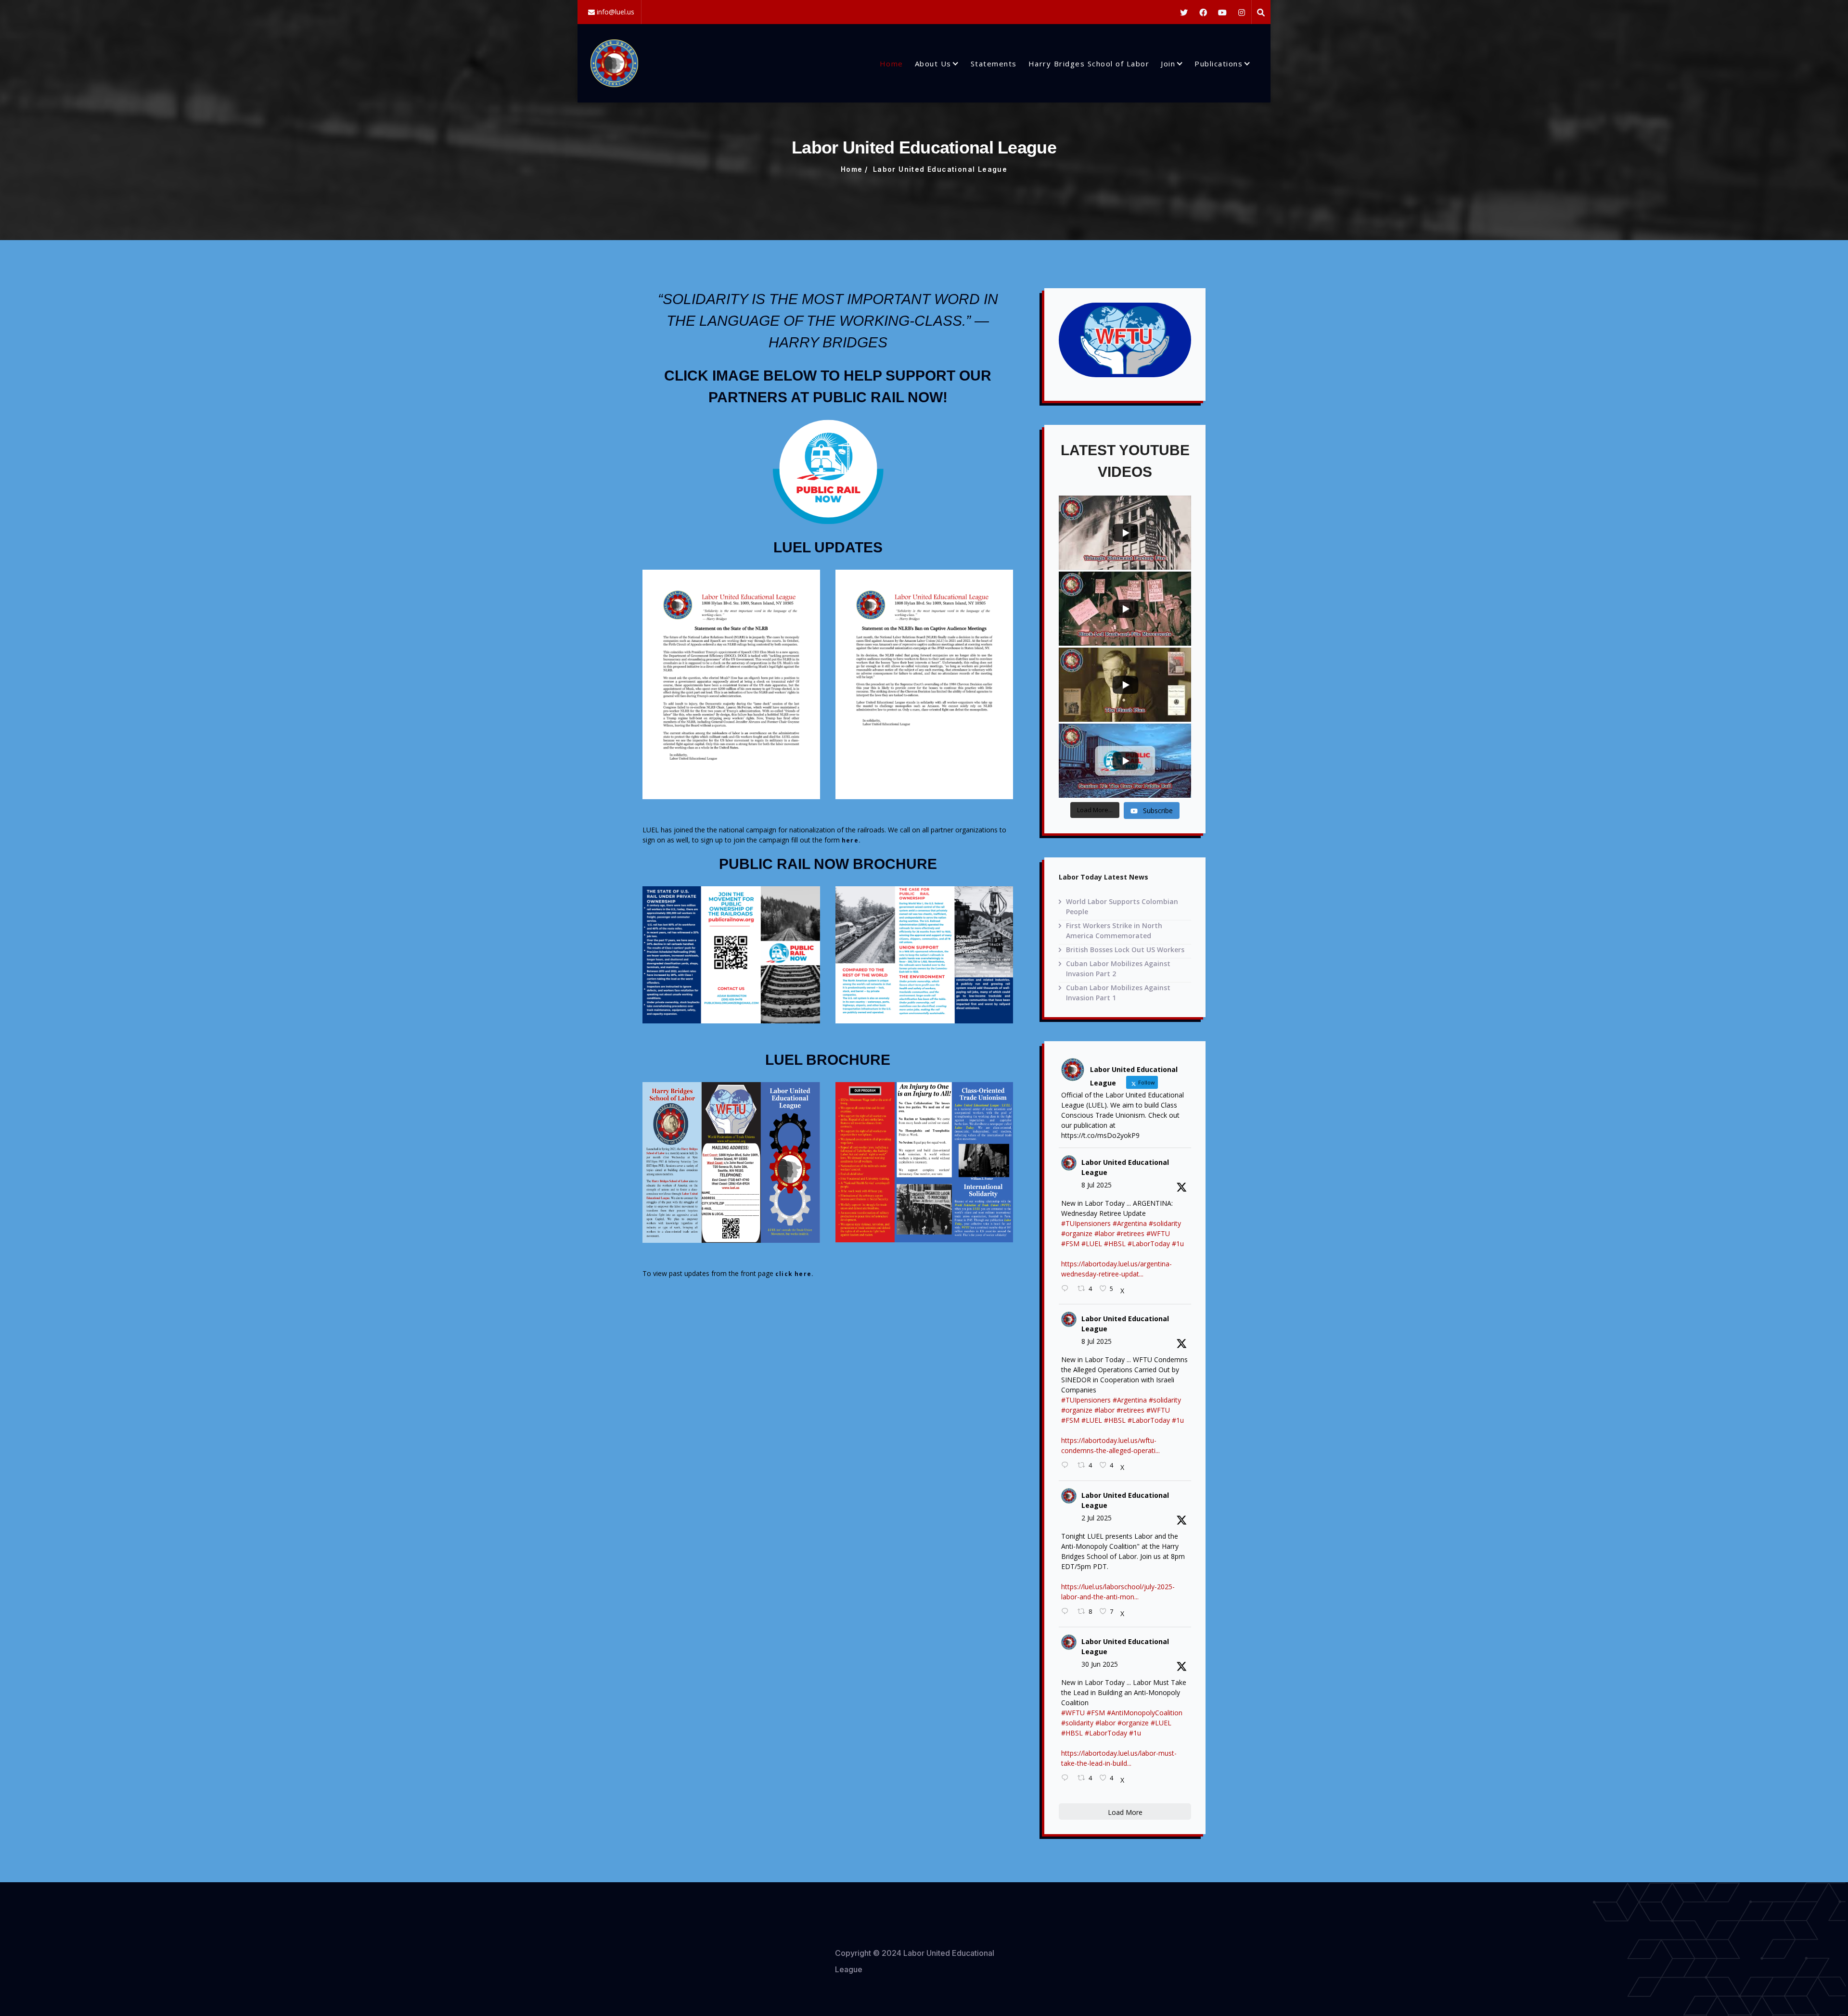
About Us (933, 64)
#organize (1077, 1233)
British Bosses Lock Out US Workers (1125, 950)
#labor (1104, 1233)
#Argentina (1130, 1223)
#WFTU (1158, 1233)
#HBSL (1115, 1244)
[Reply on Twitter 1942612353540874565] (1067, 1465)
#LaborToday (1149, 1244)
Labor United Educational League (1125, 1167)
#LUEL (1092, 1244)
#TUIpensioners (1086, 1223)
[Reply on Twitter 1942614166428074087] (1067, 1289)
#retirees (1130, 1233)
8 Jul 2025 (1097, 1185)
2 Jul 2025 (1097, 1518)
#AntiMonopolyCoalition (1145, 1713)
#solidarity (1165, 1223)
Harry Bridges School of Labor (1089, 64)
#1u (1178, 1244)
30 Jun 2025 (1100, 1664)
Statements (994, 64)
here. (851, 840)
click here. (795, 1274)
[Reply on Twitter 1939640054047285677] (1067, 1778)
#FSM (1070, 1244)
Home (892, 64)
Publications (1219, 64)
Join (1168, 64)
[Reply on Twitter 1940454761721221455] (1067, 1612)
